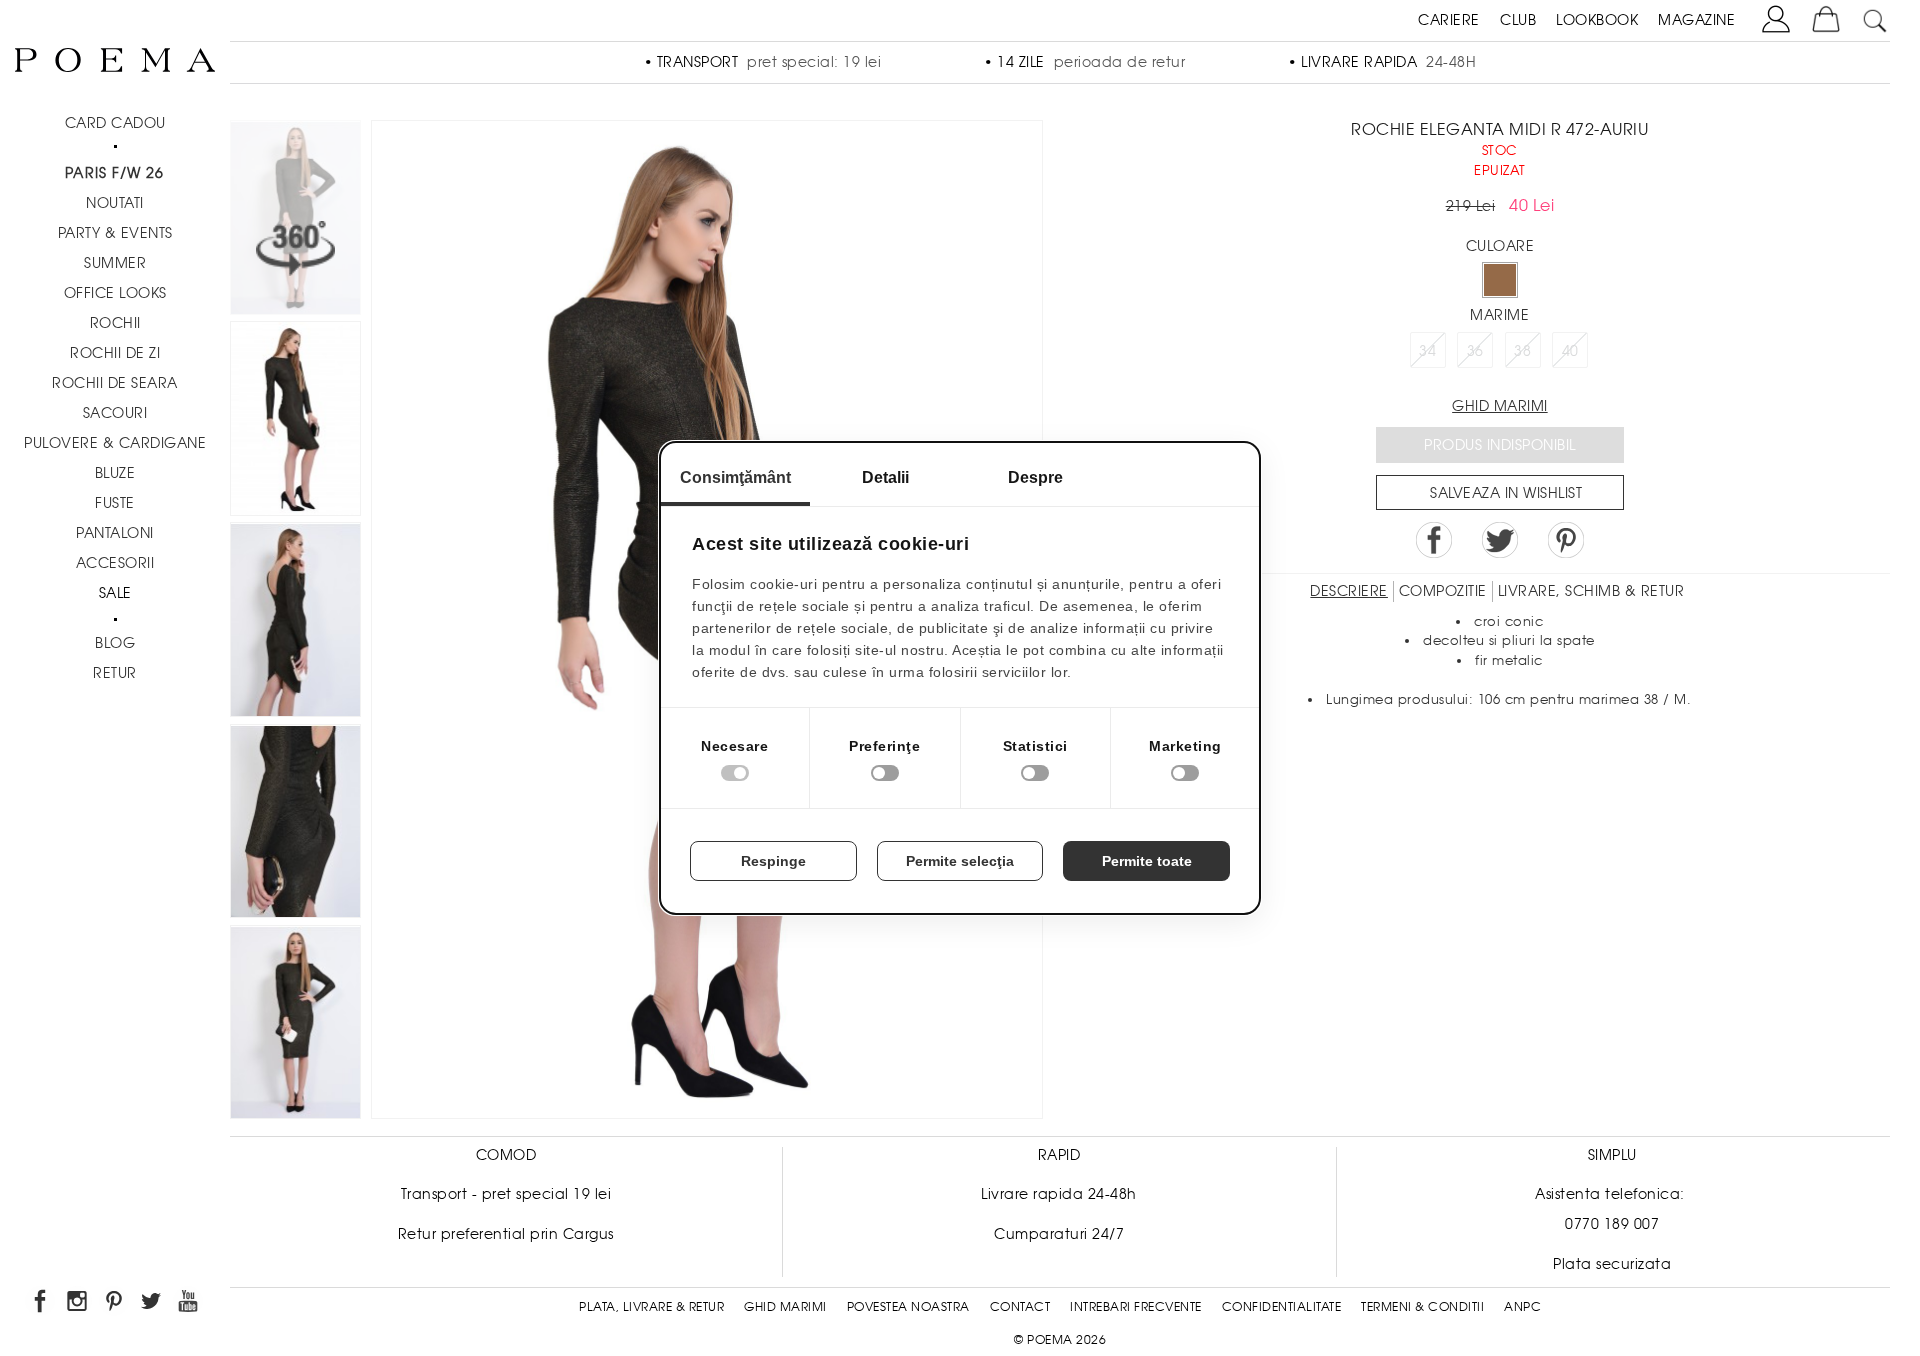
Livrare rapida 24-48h (1059, 1194)
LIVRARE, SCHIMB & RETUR (1591, 591)
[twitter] (152, 1304)
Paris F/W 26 (114, 173)
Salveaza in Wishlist (1506, 493)
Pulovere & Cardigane (115, 443)
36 (1475, 351)
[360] (295, 220)
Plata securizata (1612, 1264)
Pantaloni (115, 533)
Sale (115, 593)
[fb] (41, 1304)
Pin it (1566, 540)
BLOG (115, 643)
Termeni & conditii (1422, 1307)
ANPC (1522, 1307)
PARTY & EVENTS (115, 233)
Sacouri (115, 413)
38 (1522, 351)
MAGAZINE (1696, 20)
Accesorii (115, 563)
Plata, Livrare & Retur (651, 1307)
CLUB (1518, 20)
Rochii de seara (115, 383)
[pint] (115, 1304)
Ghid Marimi (785, 1307)
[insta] (78, 1304)
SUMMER (115, 263)
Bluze (115, 473)
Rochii (115, 323)
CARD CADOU (115, 123)
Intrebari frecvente (1136, 1307)
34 (1427, 351)
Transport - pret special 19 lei (506, 1194)
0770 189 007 (1612, 1224)
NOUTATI (115, 203)
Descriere (1349, 591)
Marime (1499, 315)
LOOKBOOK (1597, 20)
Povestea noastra (908, 1307)
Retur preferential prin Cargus (506, 1234)
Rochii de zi (115, 353)
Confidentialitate (1282, 1307)
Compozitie (1443, 591)
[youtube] (189, 1304)
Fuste (115, 503)
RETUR (115, 673)
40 (1570, 351)
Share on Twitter (1500, 540)
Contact (1020, 1307)
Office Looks (115, 293)
